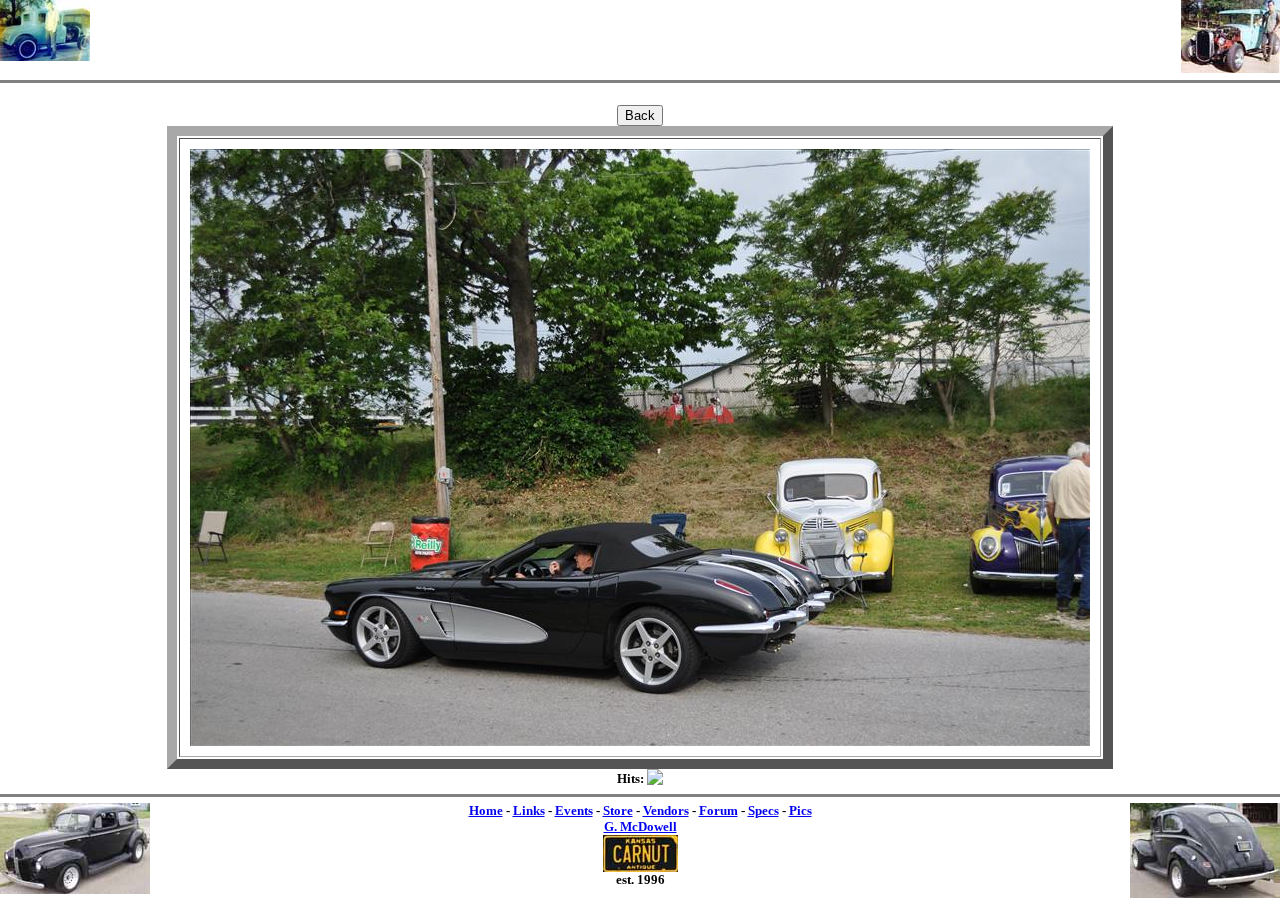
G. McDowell (640, 826)
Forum (718, 810)
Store (618, 810)
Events (574, 810)
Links (529, 810)
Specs (763, 810)
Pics (800, 810)
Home (486, 810)
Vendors (666, 810)
